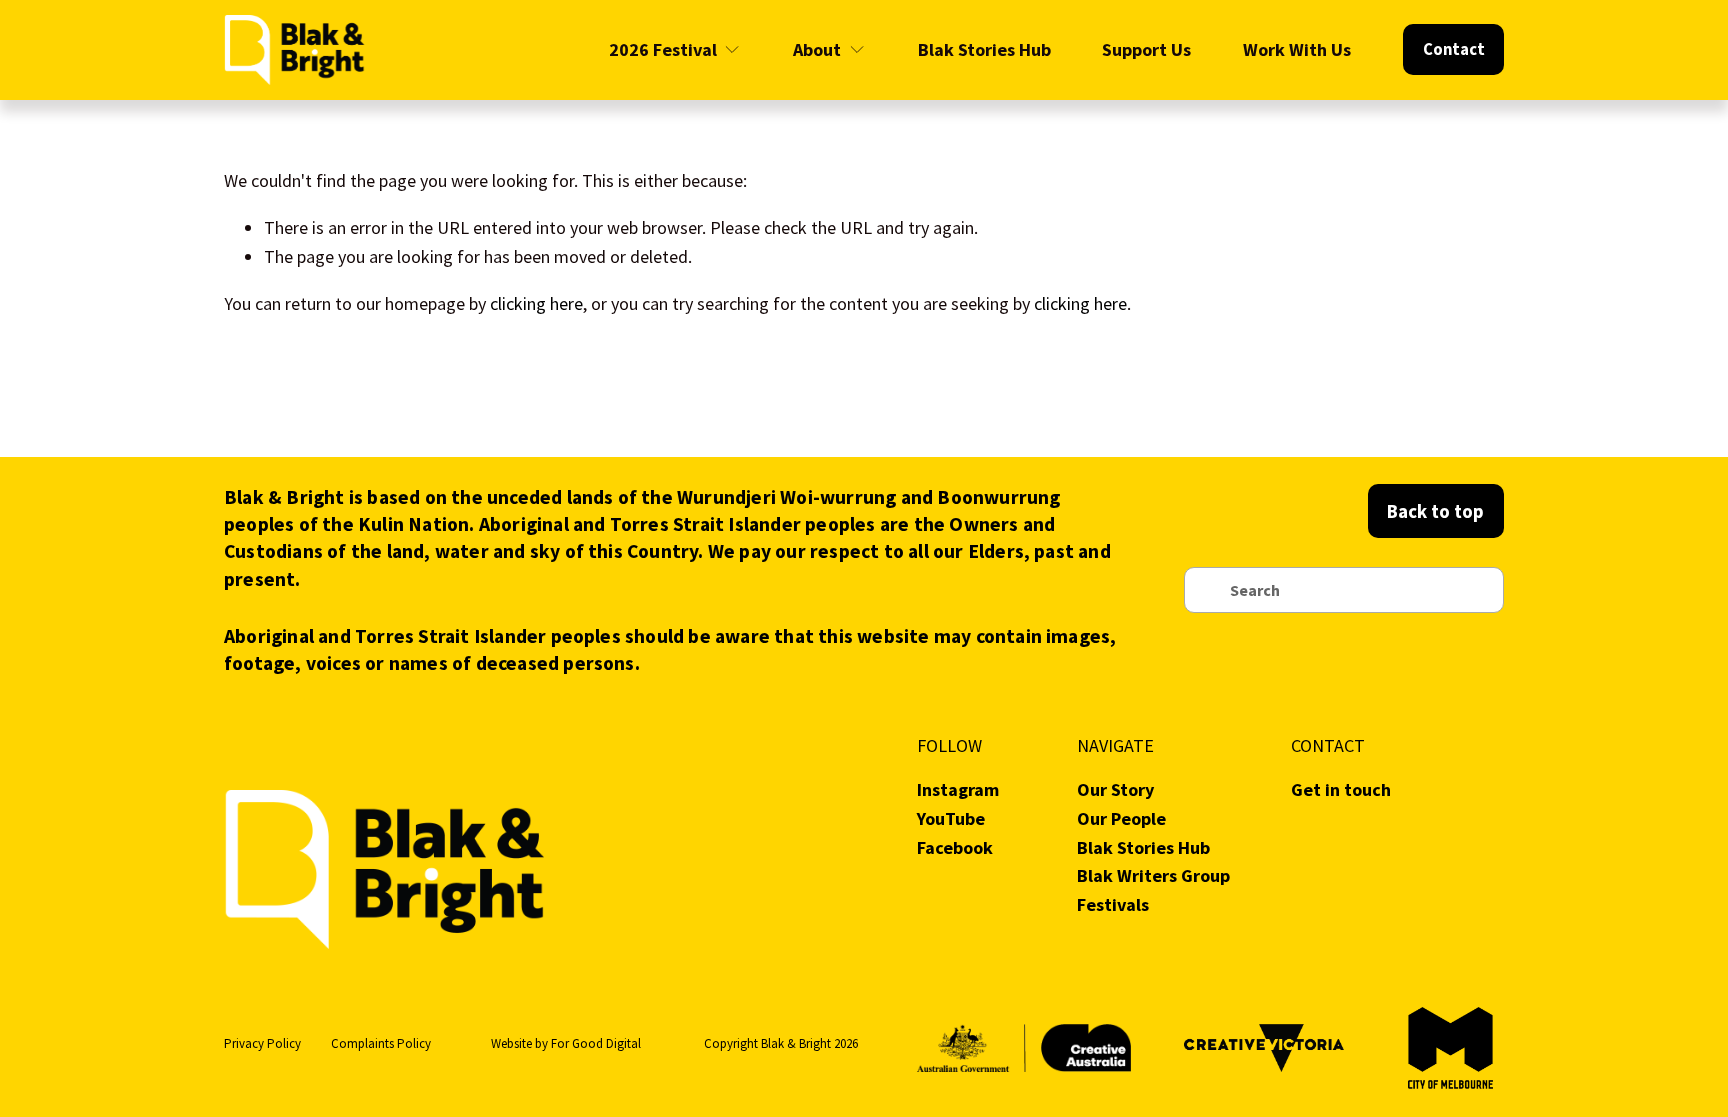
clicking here (536, 303)
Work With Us (1297, 49)
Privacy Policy (262, 1043)
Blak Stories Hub (984, 49)
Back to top (1435, 511)
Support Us (1146, 49)
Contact (1454, 49)
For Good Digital (596, 1043)
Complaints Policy (381, 1043)
